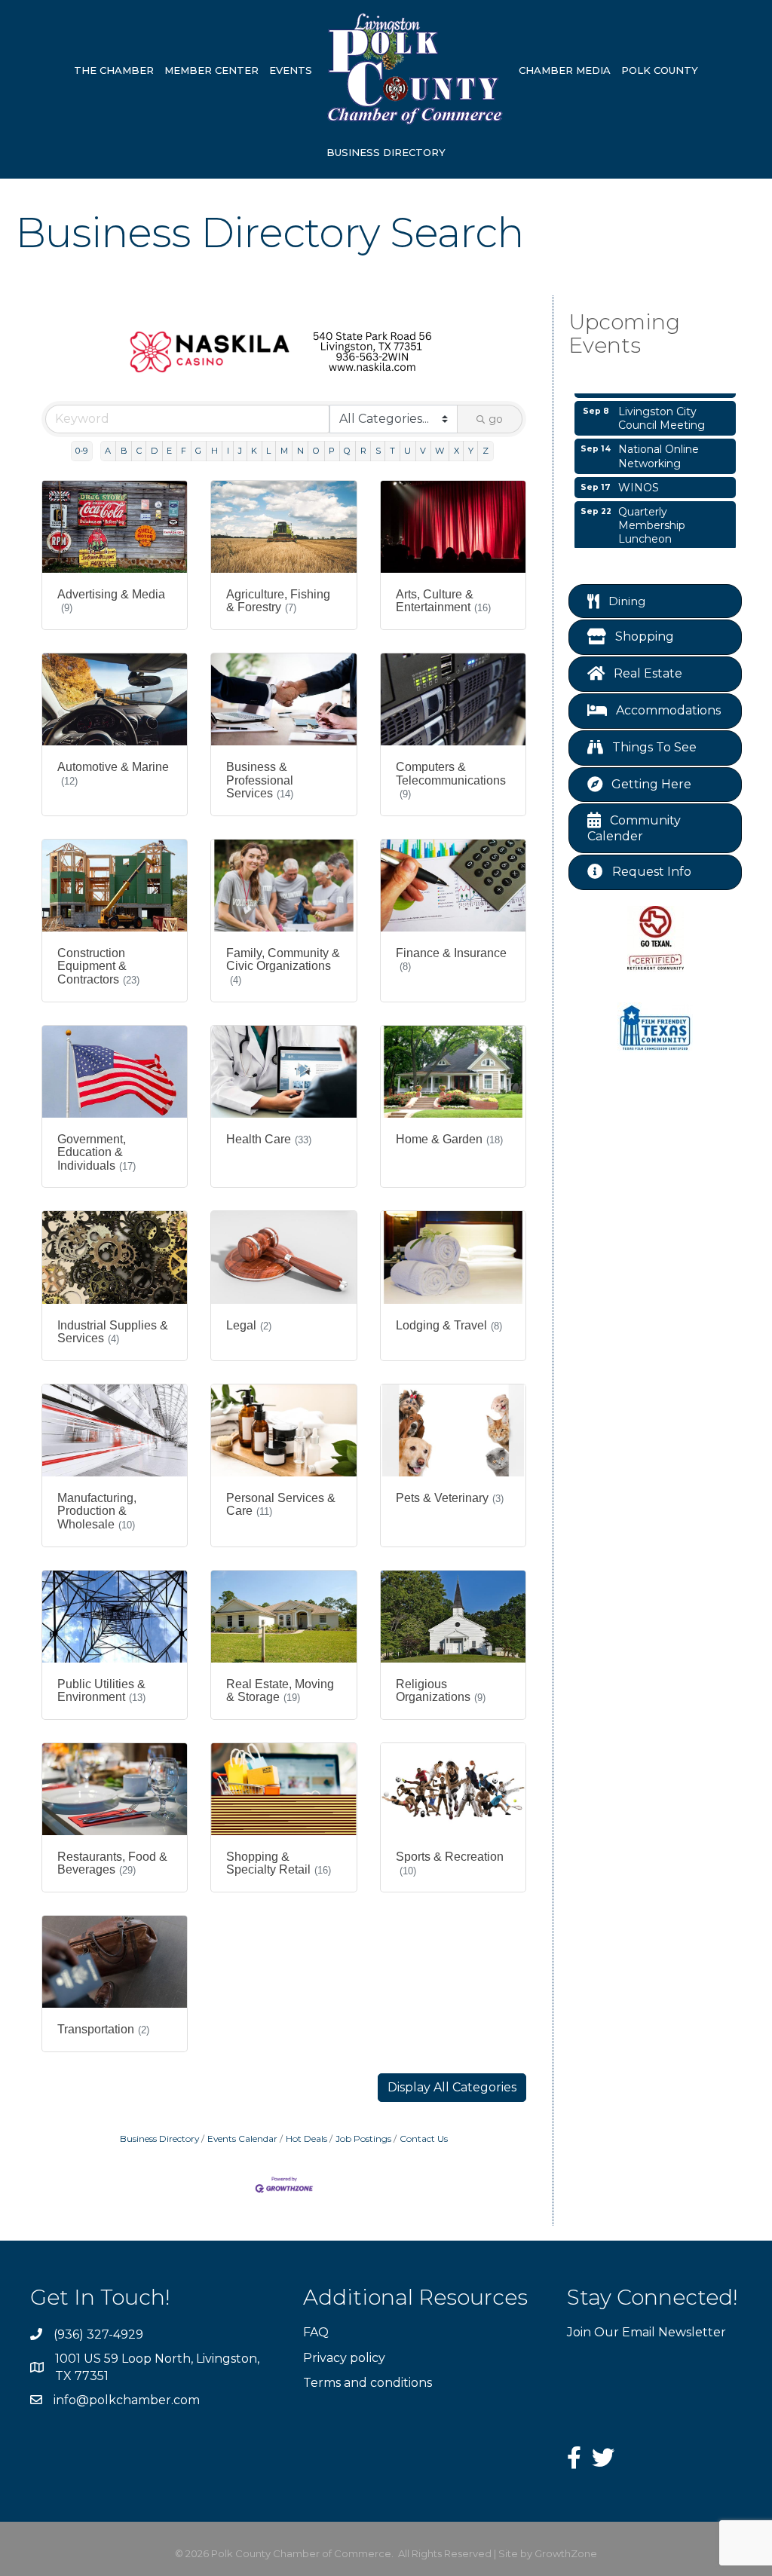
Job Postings (363, 2139)
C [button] (139, 451)
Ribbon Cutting (659, 546)
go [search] (496, 419)
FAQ (316, 2332)
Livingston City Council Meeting (662, 400)
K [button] (254, 451)
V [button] (423, 451)
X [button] (456, 451)
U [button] (407, 451)
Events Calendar (242, 2139)
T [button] (392, 451)
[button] (452, 2088)
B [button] (124, 451)
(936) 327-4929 (98, 2334)
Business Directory (386, 152)
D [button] (154, 451)
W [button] (440, 451)
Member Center (211, 70)
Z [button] (486, 451)
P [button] (332, 451)
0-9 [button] (81, 451)
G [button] (198, 451)
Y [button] (471, 451)
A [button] (108, 451)
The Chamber (114, 70)
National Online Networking (659, 438)
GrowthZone (566, 2553)
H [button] (214, 451)
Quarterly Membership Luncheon (652, 507)
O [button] (316, 451)
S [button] (378, 451)
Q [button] (347, 451)
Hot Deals (306, 2139)
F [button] (184, 451)
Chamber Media (565, 70)
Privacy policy (344, 2358)
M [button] (284, 451)
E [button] (169, 451)
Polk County (660, 70)
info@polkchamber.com (127, 2400)
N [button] (300, 451)
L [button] (268, 451)
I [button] (228, 451)
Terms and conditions (368, 2383)
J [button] (240, 451)
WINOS (639, 470)
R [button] (363, 451)
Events (291, 70)
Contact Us (424, 2139)
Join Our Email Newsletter (646, 2332)
